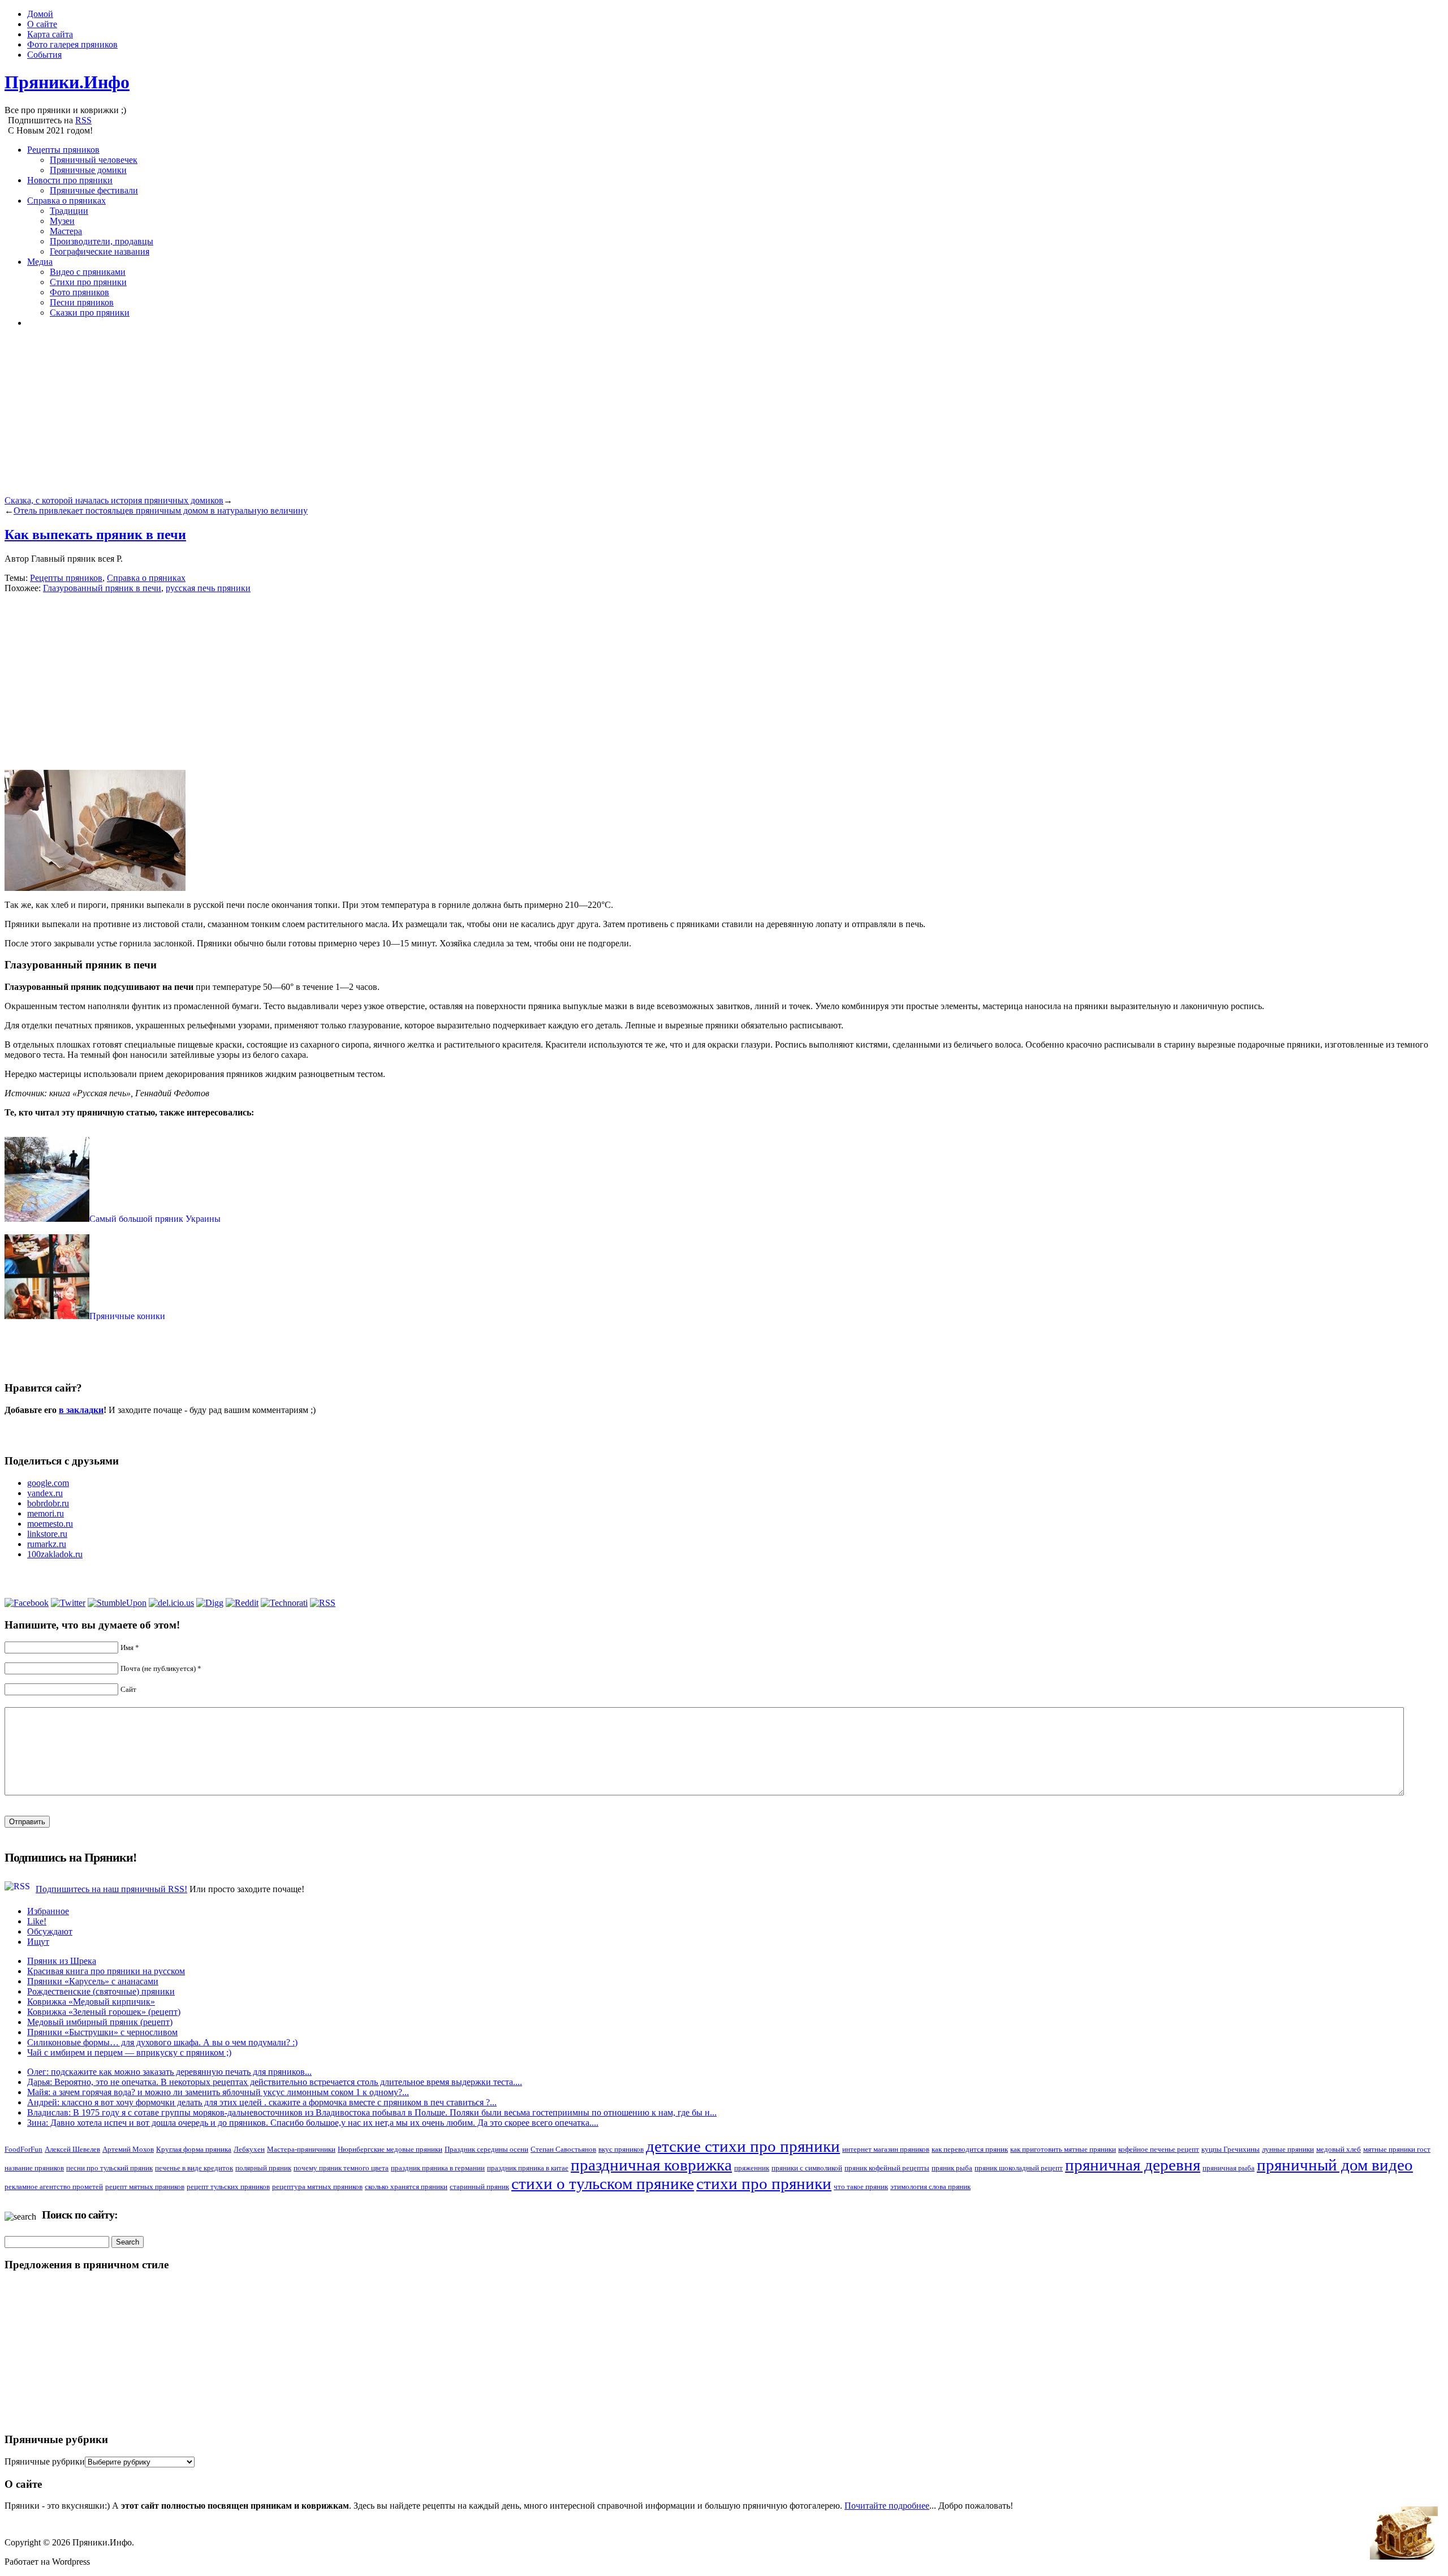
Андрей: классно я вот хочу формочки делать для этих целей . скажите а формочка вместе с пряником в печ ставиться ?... (262, 2102)
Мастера (66, 231)
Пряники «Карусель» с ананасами (93, 1981)
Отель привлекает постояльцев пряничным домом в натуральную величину (161, 511)
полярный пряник (263, 2168)
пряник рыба (952, 2168)
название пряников (34, 2168)
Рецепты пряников (63, 150)
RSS (83, 120)
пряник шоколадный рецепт (1019, 2168)
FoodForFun (23, 2149)
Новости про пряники (70, 180)
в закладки (81, 1410)
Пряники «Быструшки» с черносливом (102, 2032)
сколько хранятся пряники (406, 2187)
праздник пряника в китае (528, 2168)
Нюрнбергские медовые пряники (390, 2149)
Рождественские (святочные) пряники (101, 1991)
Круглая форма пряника (194, 2149)
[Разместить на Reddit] (242, 1603)
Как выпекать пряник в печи (95, 535)
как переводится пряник (970, 2149)
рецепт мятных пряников (145, 2187)
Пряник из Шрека (62, 1961)
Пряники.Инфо (67, 82)
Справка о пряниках (66, 201)
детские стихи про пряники (743, 2146)
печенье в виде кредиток (194, 2168)
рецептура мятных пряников (317, 2187)
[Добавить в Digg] (210, 1603)
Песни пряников (82, 302)
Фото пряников (79, 292)
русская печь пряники (208, 588)
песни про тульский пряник (109, 2168)
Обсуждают (50, 1931)
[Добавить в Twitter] (68, 1603)
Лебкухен (249, 2149)
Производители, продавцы (102, 241)
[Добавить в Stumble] (117, 1603)
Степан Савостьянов (563, 2149)
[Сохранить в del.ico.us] (171, 1603)
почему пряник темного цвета (341, 2168)
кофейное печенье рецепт (1159, 2149)
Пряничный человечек (94, 160)
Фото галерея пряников (72, 44)
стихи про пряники (764, 2183)
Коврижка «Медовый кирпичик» (91, 2002)
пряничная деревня (1133, 2165)
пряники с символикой (807, 2168)
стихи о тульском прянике (603, 2183)
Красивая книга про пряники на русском (106, 1971)
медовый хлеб (1339, 2149)
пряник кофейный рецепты (887, 2168)
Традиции (69, 211)
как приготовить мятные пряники (1063, 2149)
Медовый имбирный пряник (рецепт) (100, 2022)
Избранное (48, 1911)
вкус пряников (621, 2149)
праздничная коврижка (651, 2165)
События (44, 55)
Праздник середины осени (486, 2149)
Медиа (40, 262)
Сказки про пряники (90, 313)
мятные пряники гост (1397, 2149)
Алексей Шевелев (72, 2149)
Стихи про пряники (88, 282)
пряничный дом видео (1335, 2165)
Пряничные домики (88, 170)
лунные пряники (1288, 2149)
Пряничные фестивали (94, 190)
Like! (37, 1921)
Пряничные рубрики (45, 2461)
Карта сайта (50, 34)
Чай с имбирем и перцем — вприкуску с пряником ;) (129, 2052)
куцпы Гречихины (1231, 2149)
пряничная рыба (1229, 2168)
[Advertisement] (344, 416)
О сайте (42, 24)
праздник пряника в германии (438, 2168)
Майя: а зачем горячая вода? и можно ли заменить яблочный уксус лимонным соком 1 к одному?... (218, 2092)
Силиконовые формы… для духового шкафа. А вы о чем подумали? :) (162, 2042)
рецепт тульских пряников (228, 2187)
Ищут (38, 1942)
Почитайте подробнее (887, 2506)
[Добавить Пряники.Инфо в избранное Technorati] (284, 1603)
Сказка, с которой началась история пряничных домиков (114, 500)
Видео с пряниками (88, 272)
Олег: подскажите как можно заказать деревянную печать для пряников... (169, 2072)
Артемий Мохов (128, 2149)
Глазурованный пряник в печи (102, 588)
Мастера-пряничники (301, 2149)
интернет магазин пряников (886, 2149)
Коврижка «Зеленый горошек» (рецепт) (104, 2012)
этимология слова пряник (930, 2187)
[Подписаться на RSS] (323, 1603)
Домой (40, 14)
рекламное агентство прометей (54, 2187)
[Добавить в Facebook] (27, 1603)
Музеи (62, 221)
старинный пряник (479, 2187)
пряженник (752, 2168)
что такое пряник (861, 2187)
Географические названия (100, 251)
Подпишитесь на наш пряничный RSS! (111, 1889)
